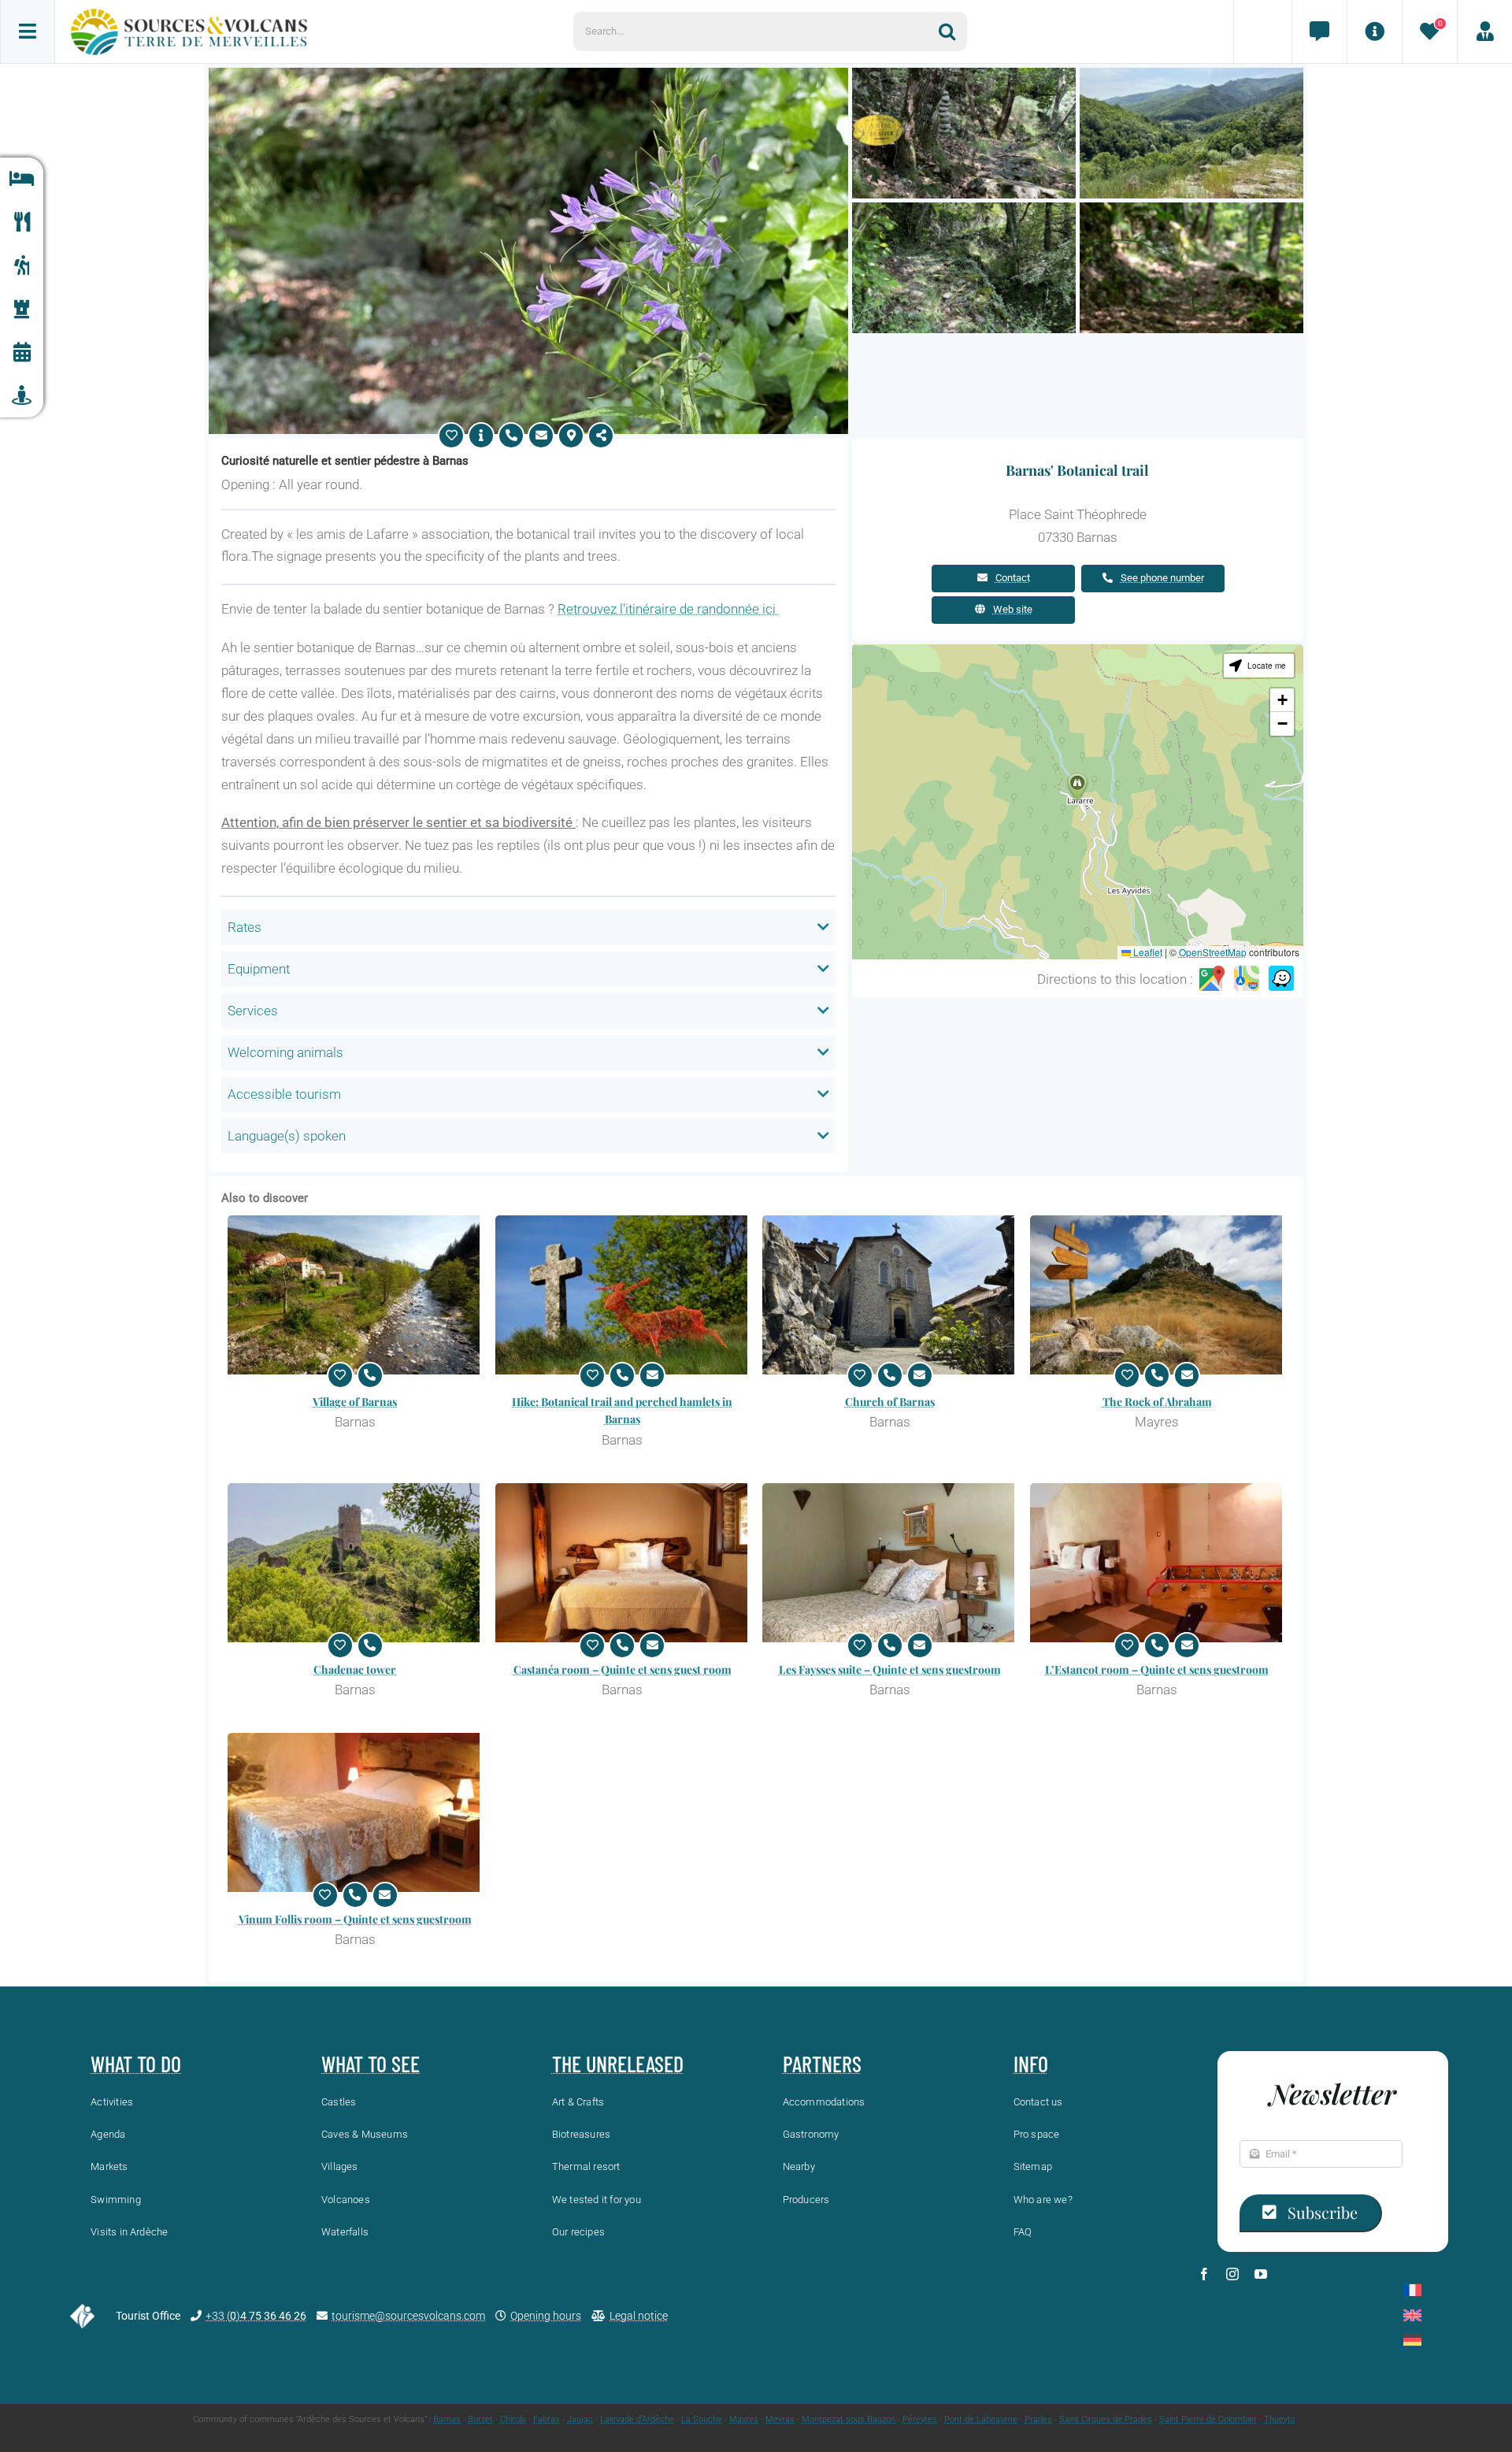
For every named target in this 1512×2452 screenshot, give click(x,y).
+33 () (256, 2316)
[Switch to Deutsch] (1412, 2340)
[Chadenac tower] (355, 1563)
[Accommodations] (22, 179)
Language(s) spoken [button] (287, 1136)
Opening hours (546, 2316)
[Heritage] (22, 309)
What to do (136, 2064)
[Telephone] (511, 436)
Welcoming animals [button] (285, 1052)
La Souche (702, 2419)
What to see (371, 2064)
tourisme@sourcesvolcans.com (408, 2316)
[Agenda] (22, 352)
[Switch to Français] (1412, 2290)
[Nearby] (22, 396)
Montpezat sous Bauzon (849, 2419)
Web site (1013, 609)
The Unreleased (618, 2064)
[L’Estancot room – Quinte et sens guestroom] (1158, 1563)
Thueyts (1280, 2419)
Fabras (547, 2419)
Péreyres (920, 2419)
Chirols (513, 2419)
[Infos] (1374, 32)
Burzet (480, 2419)
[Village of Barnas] (355, 1295)
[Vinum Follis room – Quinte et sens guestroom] (355, 1812)
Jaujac (580, 2419)
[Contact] (1319, 32)
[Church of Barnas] (890, 1295)
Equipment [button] (259, 969)
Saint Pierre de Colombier (1208, 2419)
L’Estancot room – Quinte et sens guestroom (1157, 1669)
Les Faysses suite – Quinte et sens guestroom (890, 1669)
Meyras (780, 2419)
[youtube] (1261, 2274)
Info (1031, 2064)
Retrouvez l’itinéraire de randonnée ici (668, 609)
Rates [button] (245, 927)
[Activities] (22, 266)
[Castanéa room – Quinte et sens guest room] (623, 1563)
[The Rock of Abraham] (1158, 1295)
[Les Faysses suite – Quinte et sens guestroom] (890, 1563)
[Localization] (571, 436)
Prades (1038, 2419)
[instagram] (1232, 2274)
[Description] (481, 436)
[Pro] (1484, 32)
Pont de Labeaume (981, 2419)
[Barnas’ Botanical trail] (528, 74)
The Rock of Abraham (1157, 1402)
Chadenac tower (355, 1669)
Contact (1013, 578)
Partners (822, 2064)
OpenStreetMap (1213, 952)
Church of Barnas (890, 1402)
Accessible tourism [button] (284, 1094)
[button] (1077, 787)
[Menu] (28, 32)
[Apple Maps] (1247, 979)
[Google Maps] (1212, 979)
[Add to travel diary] (451, 436)
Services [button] (253, 1011)
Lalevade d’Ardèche (637, 2419)
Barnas (447, 2419)
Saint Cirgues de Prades (1106, 2419)
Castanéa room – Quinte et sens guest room (623, 1669)
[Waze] (1281, 979)
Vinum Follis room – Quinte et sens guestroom (355, 1919)
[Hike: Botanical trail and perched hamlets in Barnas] (623, 1295)
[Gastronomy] (22, 223)
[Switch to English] (1412, 2315)
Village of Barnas (355, 1402)
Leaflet (1147, 952)
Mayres (744, 2419)
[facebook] (1204, 2274)
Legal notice (639, 2316)
